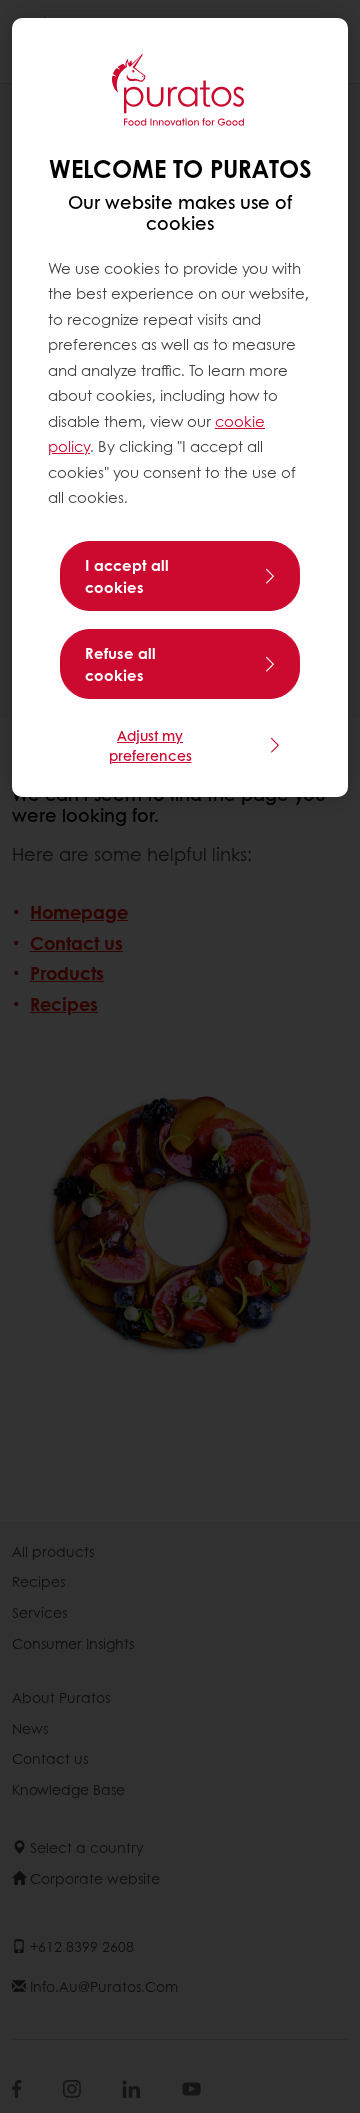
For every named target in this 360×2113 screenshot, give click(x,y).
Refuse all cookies (120, 664)
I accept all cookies (127, 576)
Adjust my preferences (150, 745)
